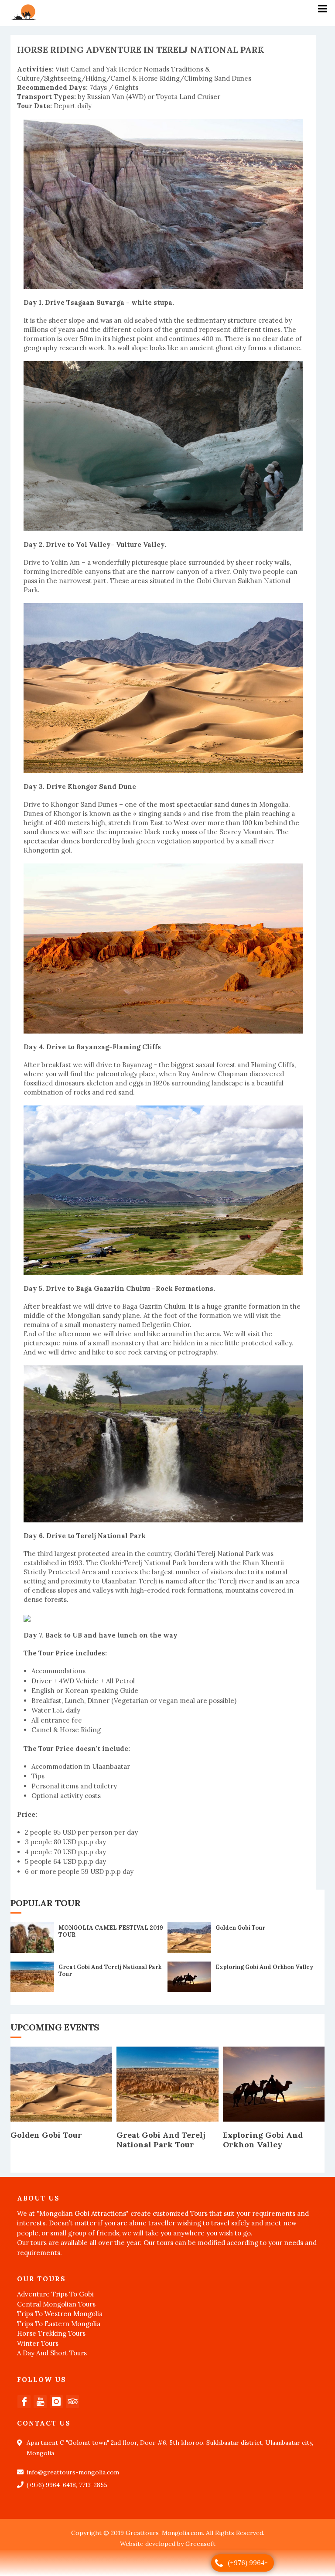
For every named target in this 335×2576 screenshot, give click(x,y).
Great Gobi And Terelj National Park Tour (110, 1970)
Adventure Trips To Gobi (55, 2294)
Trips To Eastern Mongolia (59, 2324)
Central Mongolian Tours (56, 2304)
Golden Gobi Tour (240, 1928)
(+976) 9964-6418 (248, 2565)
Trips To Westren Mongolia (60, 2314)
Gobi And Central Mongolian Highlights (268, 2140)
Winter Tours (38, 2343)
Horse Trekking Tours (51, 2333)
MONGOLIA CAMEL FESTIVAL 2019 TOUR (111, 1931)
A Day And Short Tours (52, 2353)
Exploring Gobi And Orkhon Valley (264, 1967)
